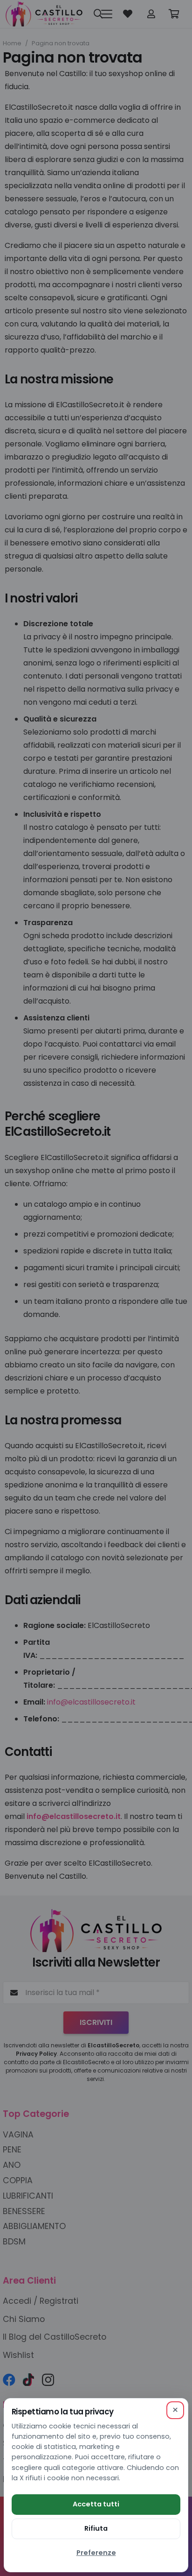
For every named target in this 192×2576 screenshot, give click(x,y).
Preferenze (96, 2553)
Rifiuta (96, 2528)
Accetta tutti (96, 2504)
